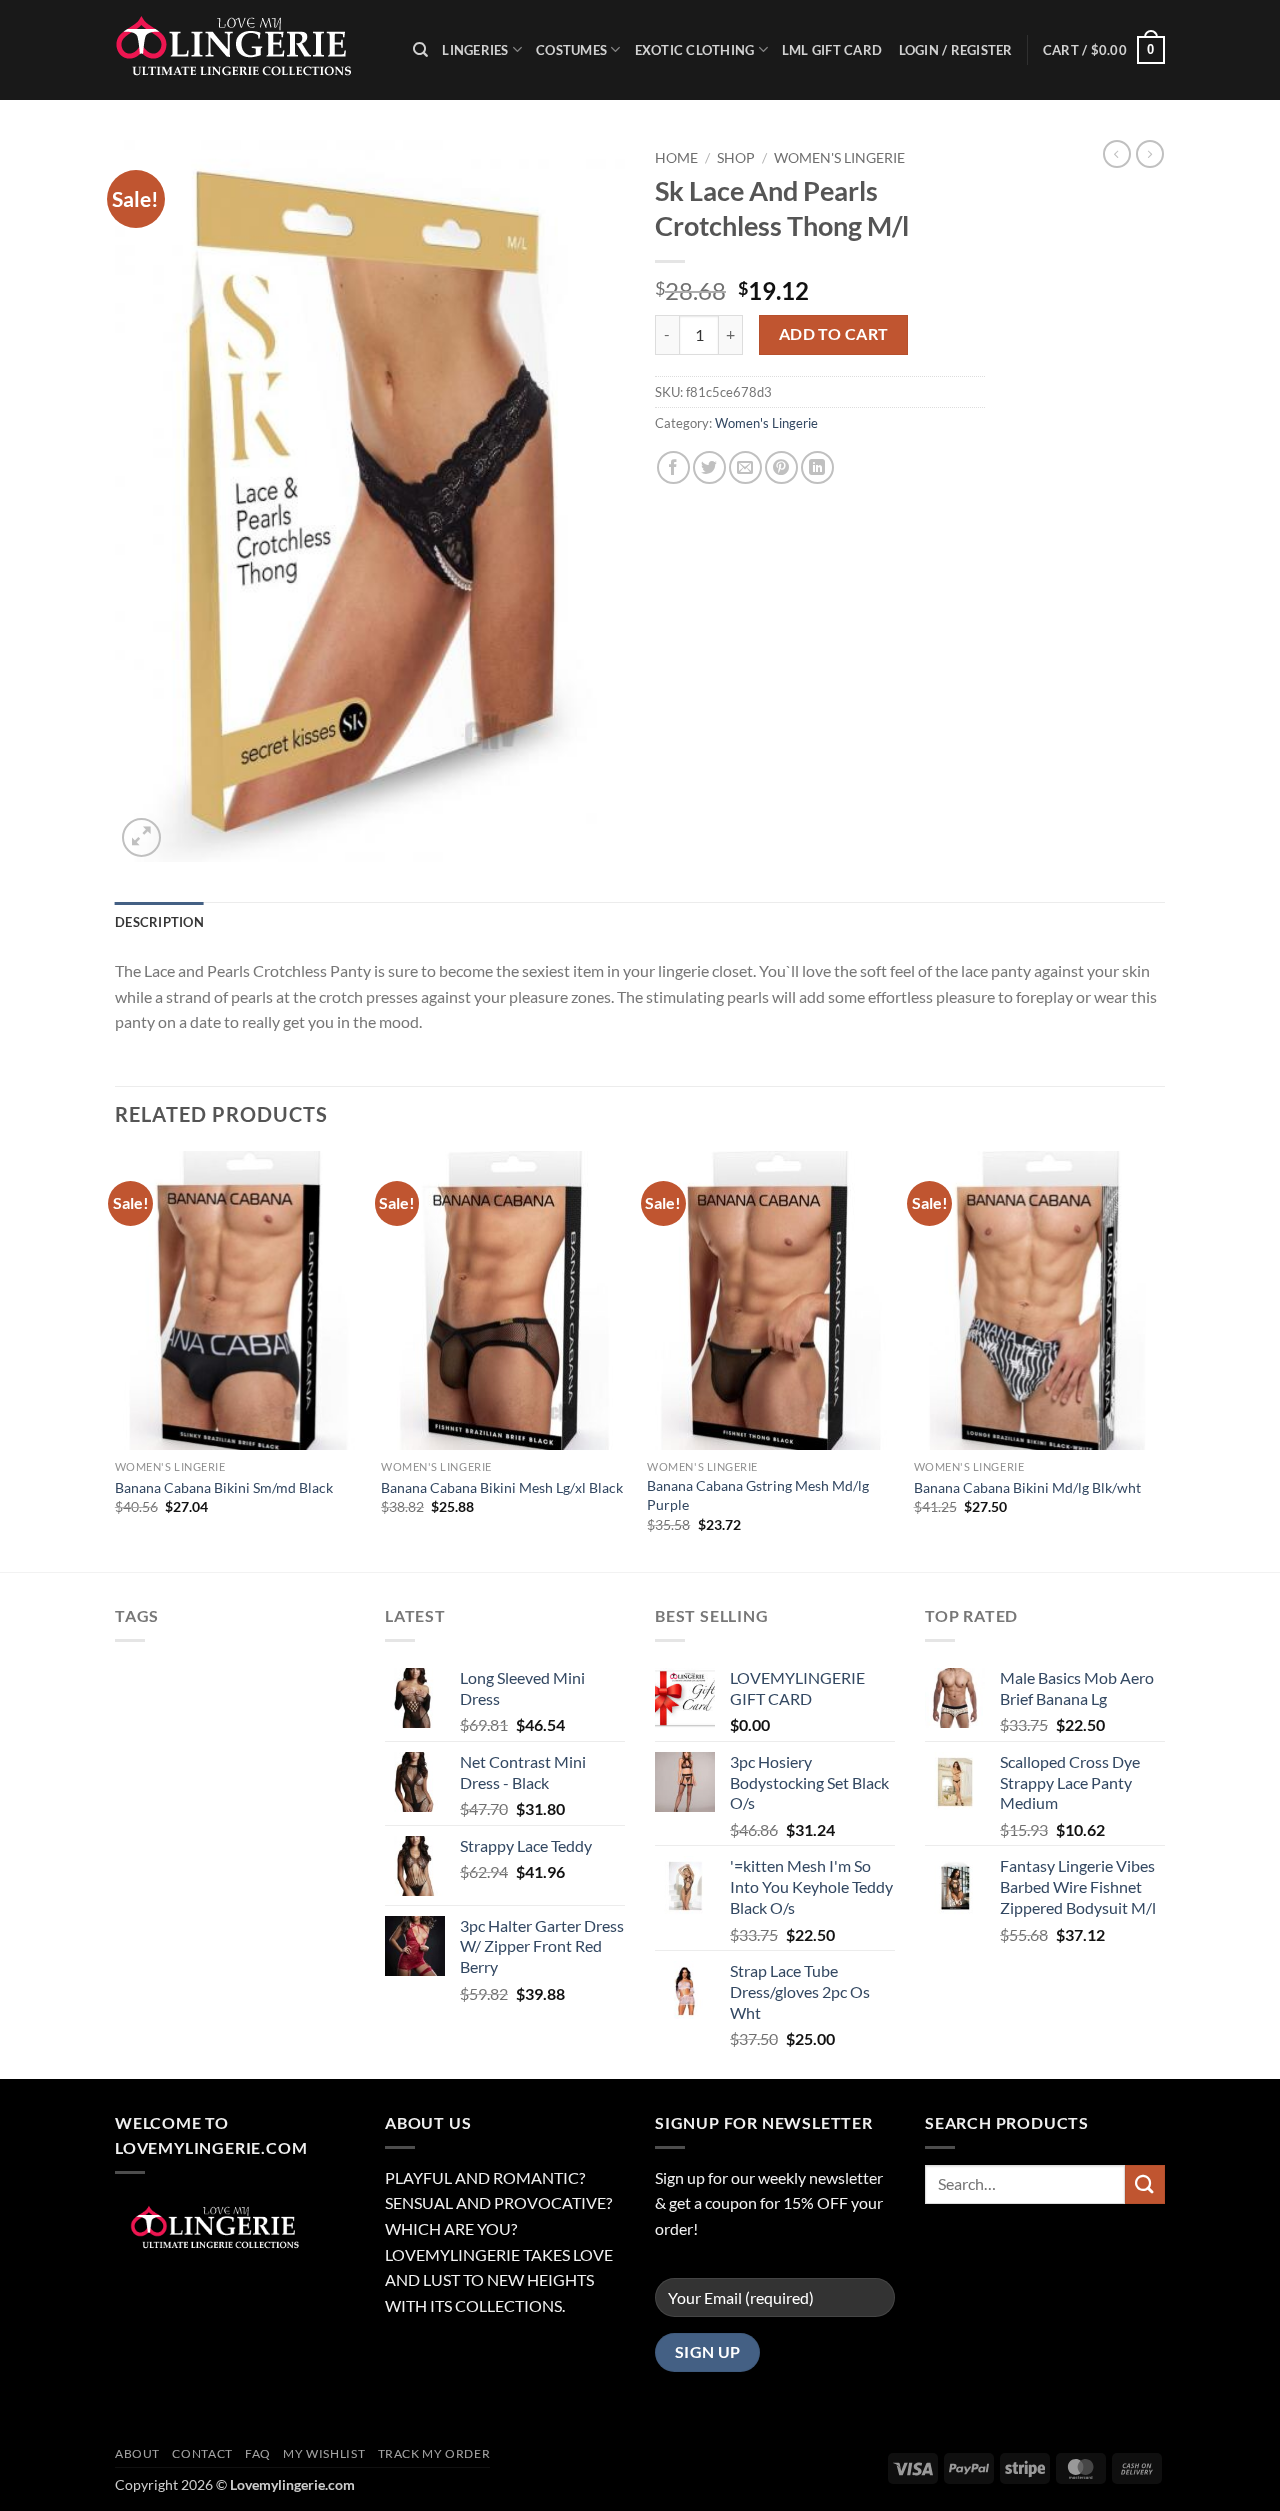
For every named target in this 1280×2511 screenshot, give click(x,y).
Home (676, 158)
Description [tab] (159, 922)
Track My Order (434, 2453)
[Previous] (116, 1359)
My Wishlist (324, 2453)
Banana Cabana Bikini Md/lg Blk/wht (1027, 1487)
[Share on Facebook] (673, 467)
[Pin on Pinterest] (781, 467)
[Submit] (1145, 2184)
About (137, 2453)
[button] (1104, 50)
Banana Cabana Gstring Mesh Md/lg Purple (758, 1495)
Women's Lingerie (839, 158)
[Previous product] (1150, 154)
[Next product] (1117, 154)
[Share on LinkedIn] (817, 467)
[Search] (420, 50)
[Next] (1159, 1359)
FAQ (258, 2453)
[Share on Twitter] (709, 467)
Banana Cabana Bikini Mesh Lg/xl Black (502, 1487)
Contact (202, 2453)
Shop (736, 158)
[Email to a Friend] (745, 467)
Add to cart (834, 334)
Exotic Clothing (695, 50)
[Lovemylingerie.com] (249, 50)
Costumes (571, 50)
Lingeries (475, 50)
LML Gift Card (832, 50)
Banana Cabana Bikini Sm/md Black (224, 1487)
